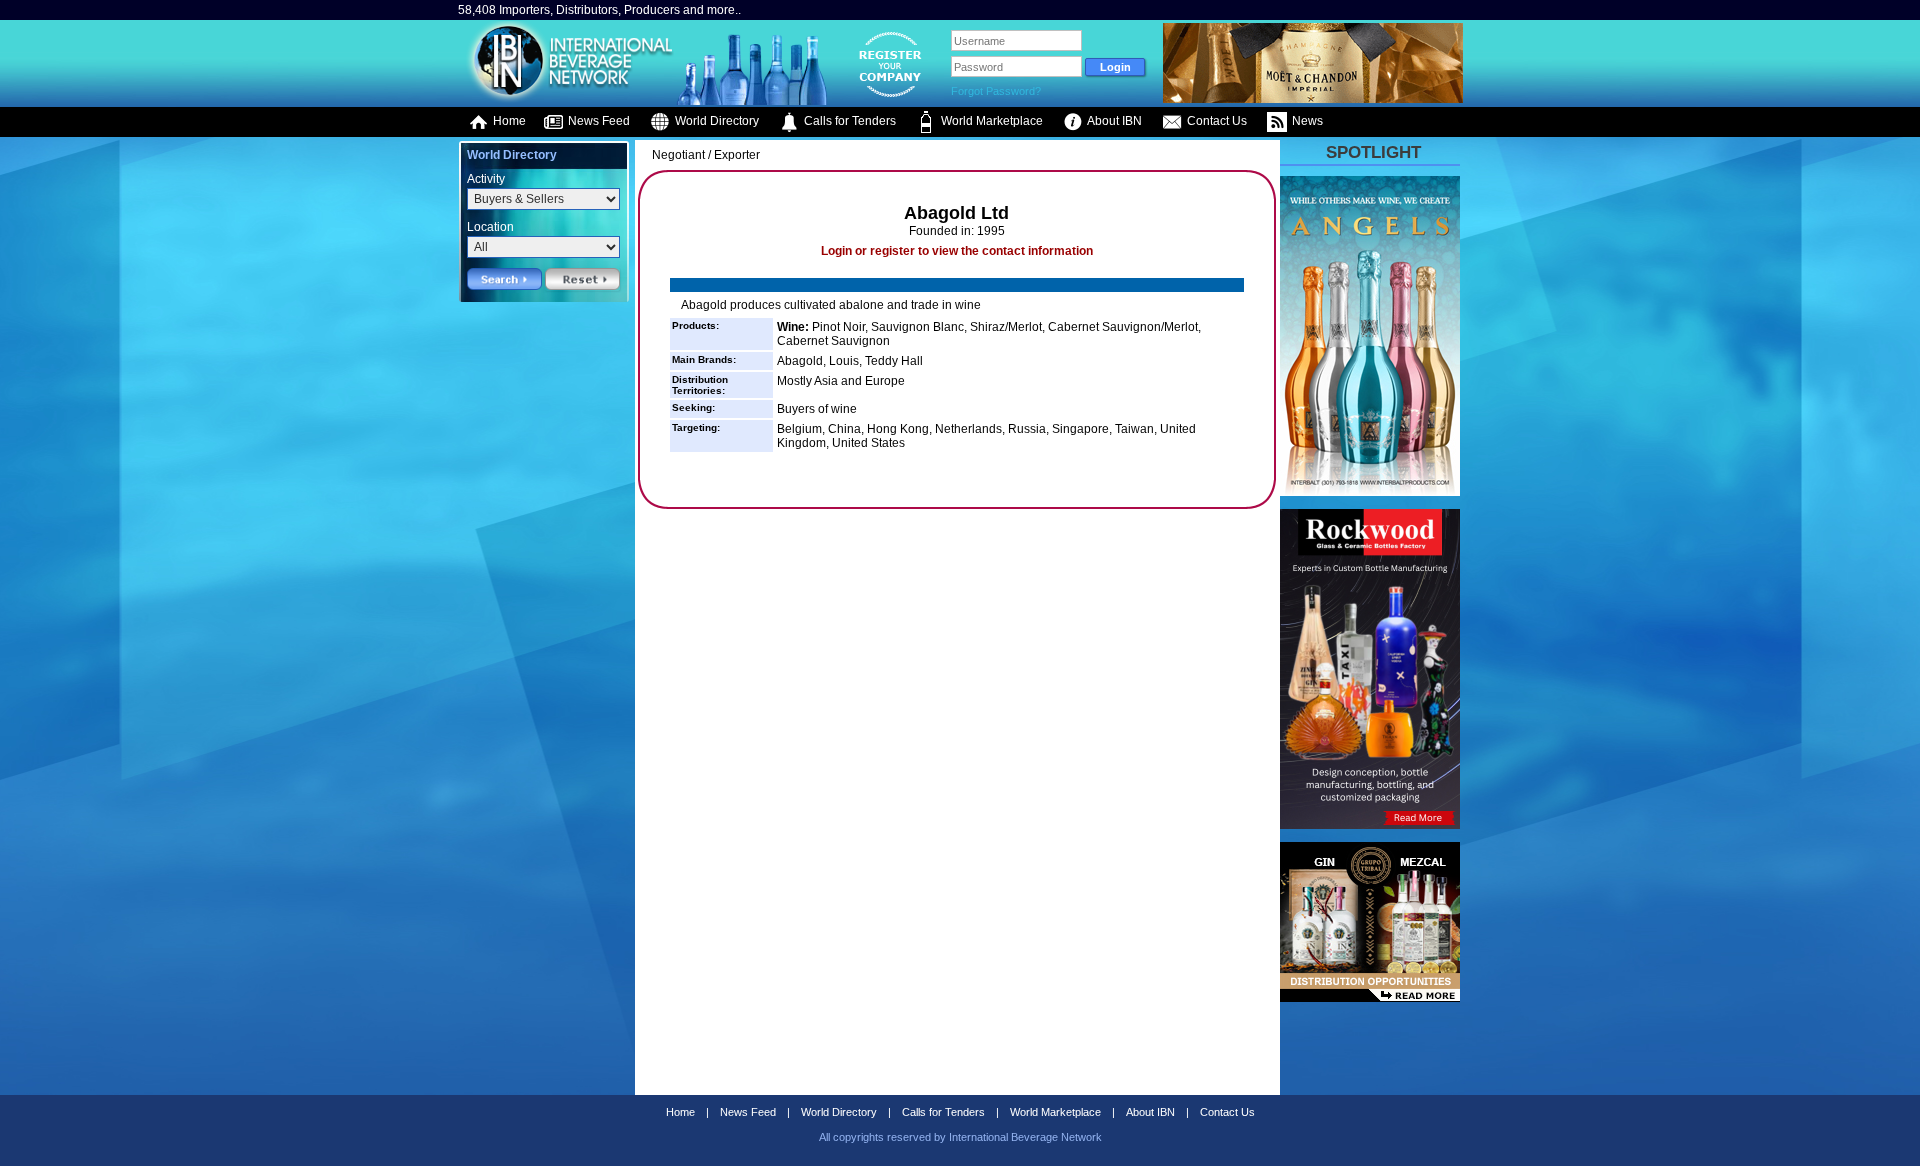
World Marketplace (990, 121)
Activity (486, 179)
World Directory (715, 121)
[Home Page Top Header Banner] (1313, 99)
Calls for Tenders (848, 121)
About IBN (1113, 121)
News (1306, 121)
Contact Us (1215, 121)
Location (490, 227)
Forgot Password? (996, 91)
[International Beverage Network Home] (567, 100)
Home (508, 121)
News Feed (597, 121)
